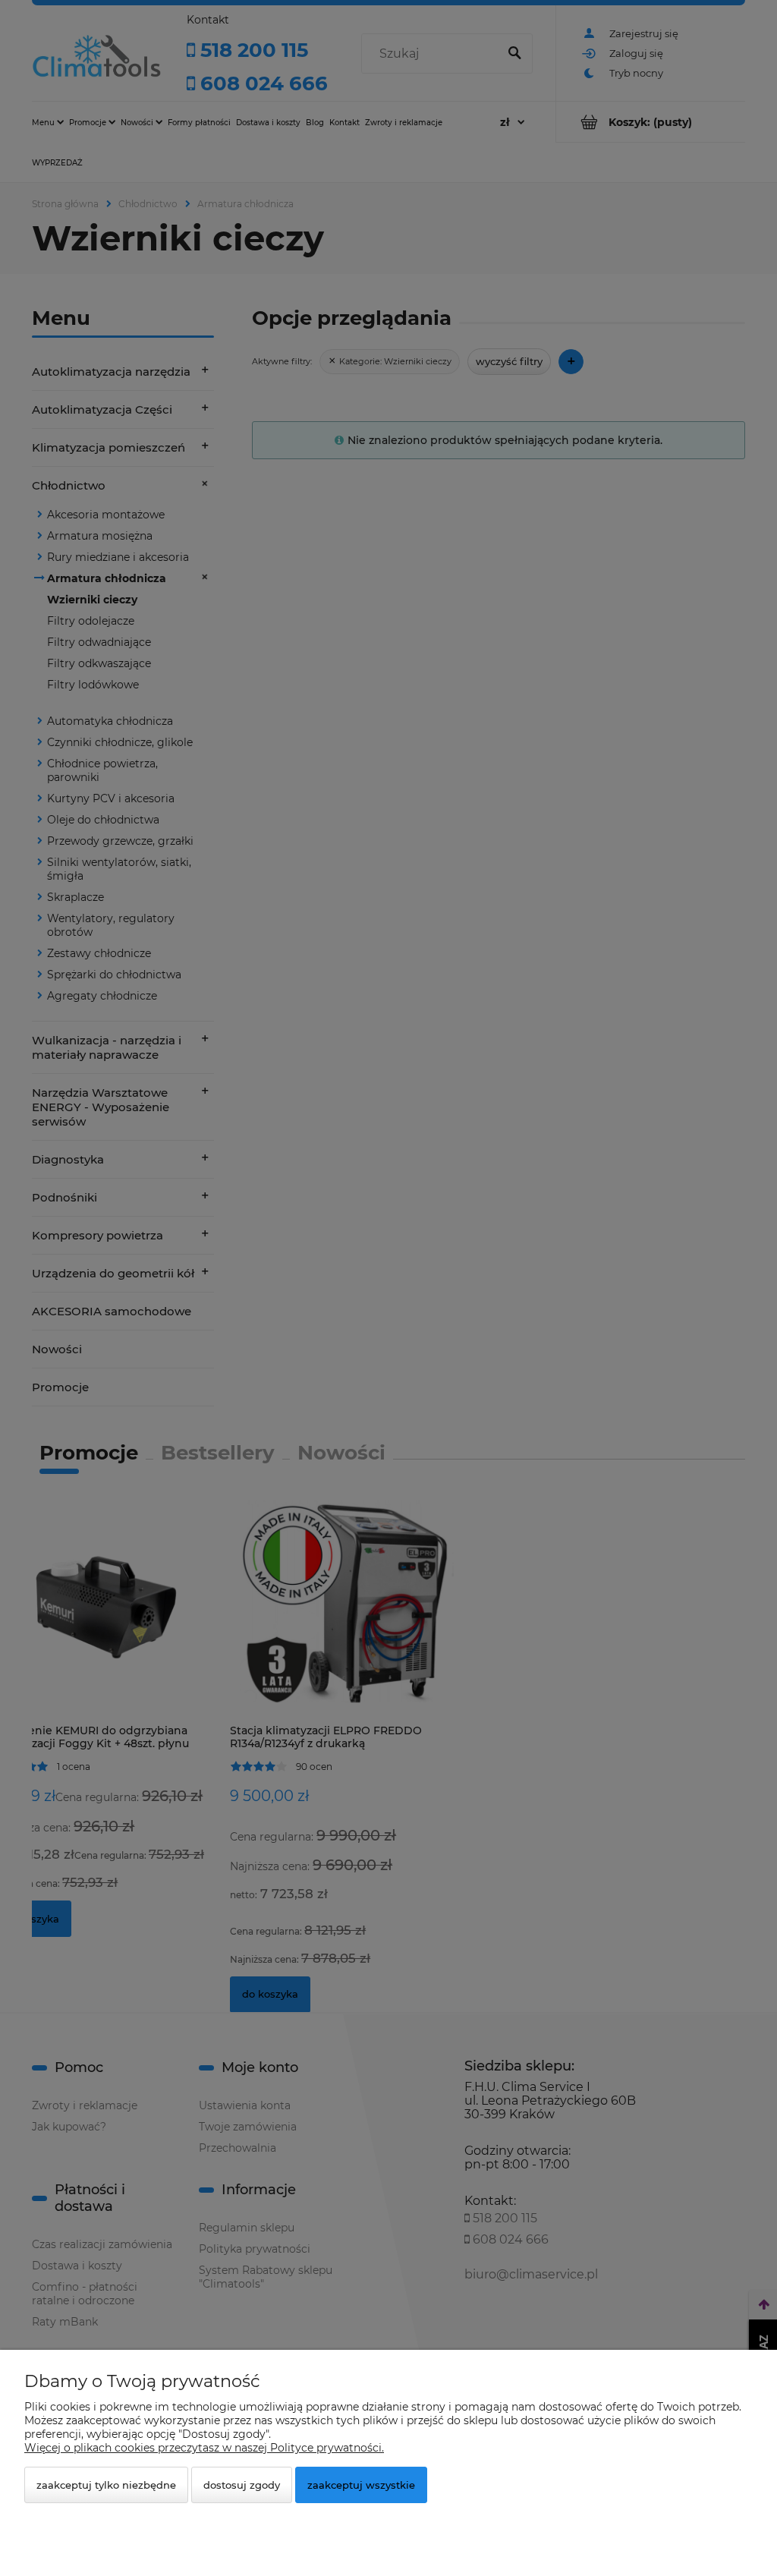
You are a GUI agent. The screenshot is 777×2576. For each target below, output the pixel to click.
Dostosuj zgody (242, 2485)
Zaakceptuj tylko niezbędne (106, 2485)
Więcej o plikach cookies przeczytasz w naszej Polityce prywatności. (204, 2448)
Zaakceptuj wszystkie (361, 2485)
